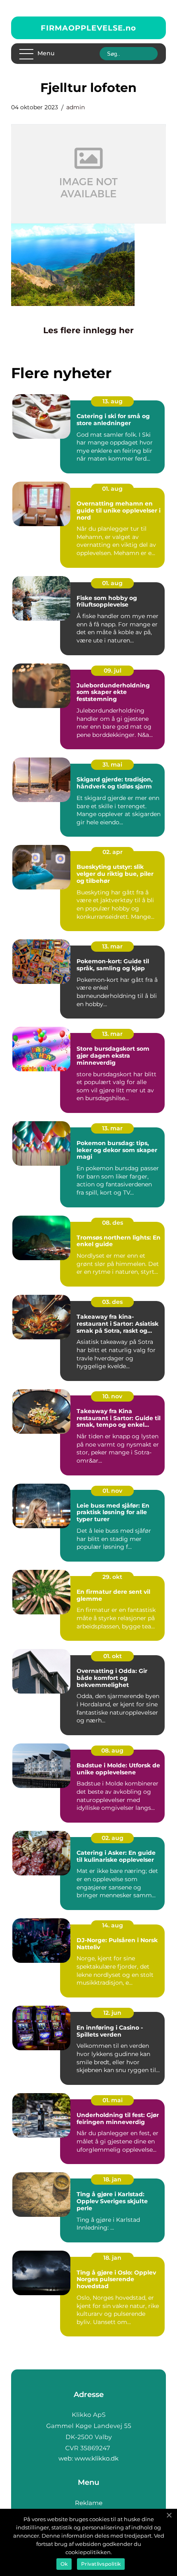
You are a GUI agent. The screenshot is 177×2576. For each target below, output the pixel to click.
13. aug (113, 401)
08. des (113, 1223)
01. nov (112, 1491)
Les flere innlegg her (88, 330)
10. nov (112, 1396)
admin (76, 107)
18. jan (112, 2179)
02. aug (113, 1838)
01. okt (113, 1656)
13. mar (112, 946)
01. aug (112, 489)
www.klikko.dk (97, 2458)
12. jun (112, 2013)
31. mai (112, 765)
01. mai (113, 2100)
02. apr (113, 852)
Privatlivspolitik (101, 2564)
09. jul (113, 670)
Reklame (89, 2503)
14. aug (113, 1925)
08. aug (112, 1750)
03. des (112, 1302)
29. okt (112, 1577)
